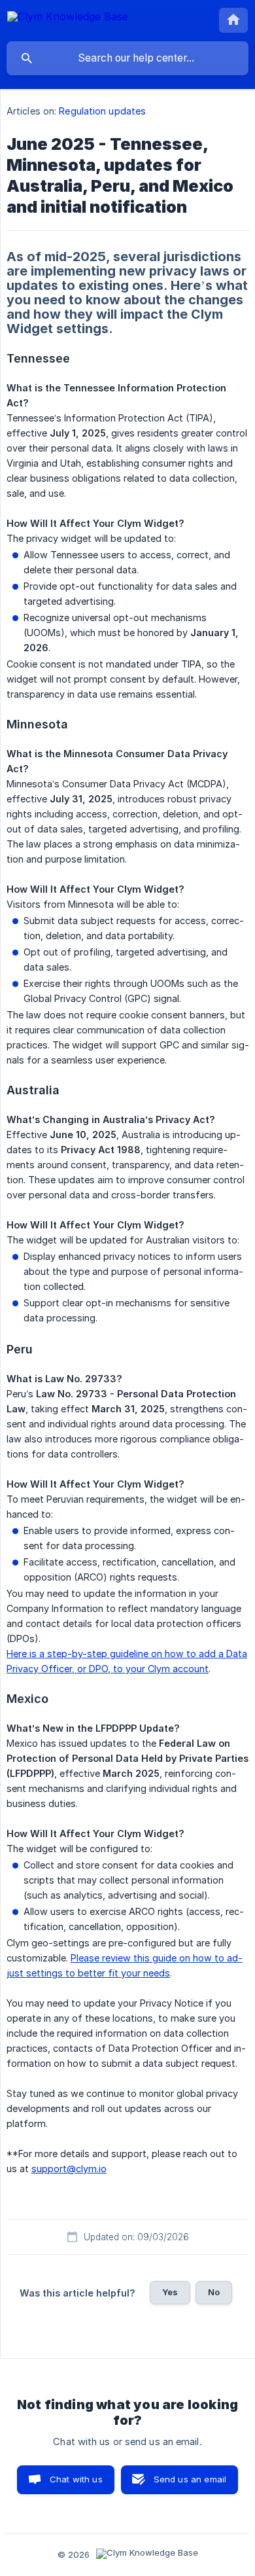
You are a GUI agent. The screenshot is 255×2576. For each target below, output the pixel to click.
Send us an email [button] (190, 2479)
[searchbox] (127, 58)
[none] (68, 19)
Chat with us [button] (76, 2479)
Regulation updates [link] (102, 111)
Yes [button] (170, 2292)
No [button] (214, 2292)
